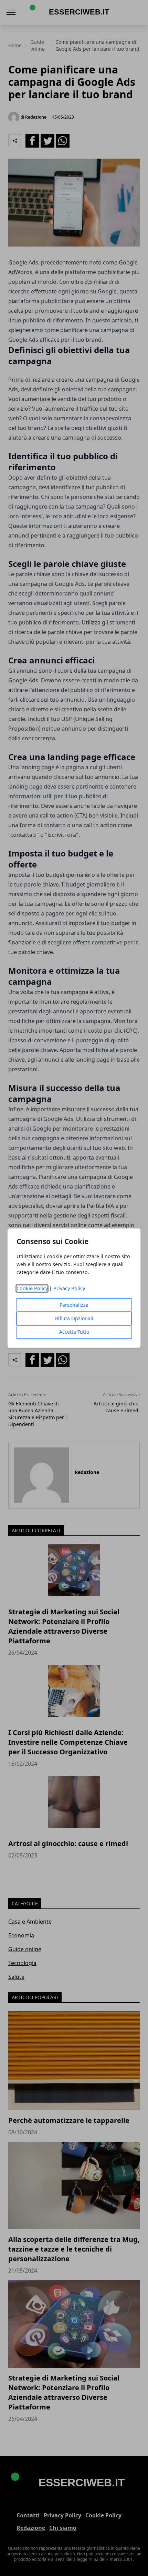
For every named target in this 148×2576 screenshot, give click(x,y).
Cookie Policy (32, 1288)
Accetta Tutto (74, 1332)
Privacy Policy (69, 1288)
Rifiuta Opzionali (74, 1318)
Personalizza (74, 1305)
